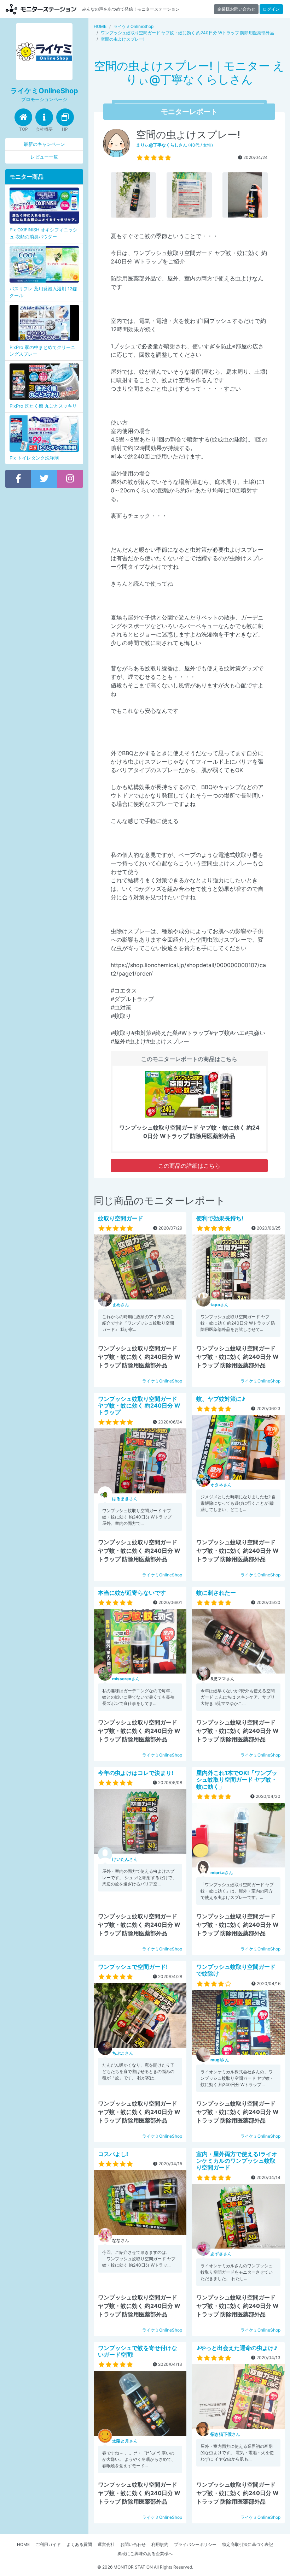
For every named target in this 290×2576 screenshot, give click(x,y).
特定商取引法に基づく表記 (248, 2544)
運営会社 (106, 2544)
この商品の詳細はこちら (189, 1166)
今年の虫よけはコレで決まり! (136, 1773)
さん (121, 1305)
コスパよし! (113, 2154)
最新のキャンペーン (44, 144)
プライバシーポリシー (195, 2544)
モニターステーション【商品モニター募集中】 (41, 9)
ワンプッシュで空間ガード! (133, 1967)
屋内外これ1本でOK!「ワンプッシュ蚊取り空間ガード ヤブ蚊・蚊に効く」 (237, 1779)
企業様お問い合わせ (236, 9)
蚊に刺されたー (216, 1593)
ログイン (271, 9)
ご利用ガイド (48, 2544)
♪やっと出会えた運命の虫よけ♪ (237, 2348)
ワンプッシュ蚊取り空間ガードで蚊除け (236, 1970)
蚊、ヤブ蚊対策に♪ (221, 1399)
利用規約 (160, 2544)
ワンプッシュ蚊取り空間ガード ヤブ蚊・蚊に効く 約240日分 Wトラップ (139, 1405)
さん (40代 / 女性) (175, 145)
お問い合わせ (133, 2544)
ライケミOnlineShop (162, 1381)
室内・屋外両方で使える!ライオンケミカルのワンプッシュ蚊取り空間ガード (237, 2161)
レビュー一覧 (44, 157)
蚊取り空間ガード (121, 1218)
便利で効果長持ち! (220, 1218)
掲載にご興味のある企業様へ (145, 2554)
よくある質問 (79, 2544)
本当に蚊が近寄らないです (132, 1593)
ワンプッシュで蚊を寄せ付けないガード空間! (138, 2351)
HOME (23, 2544)
